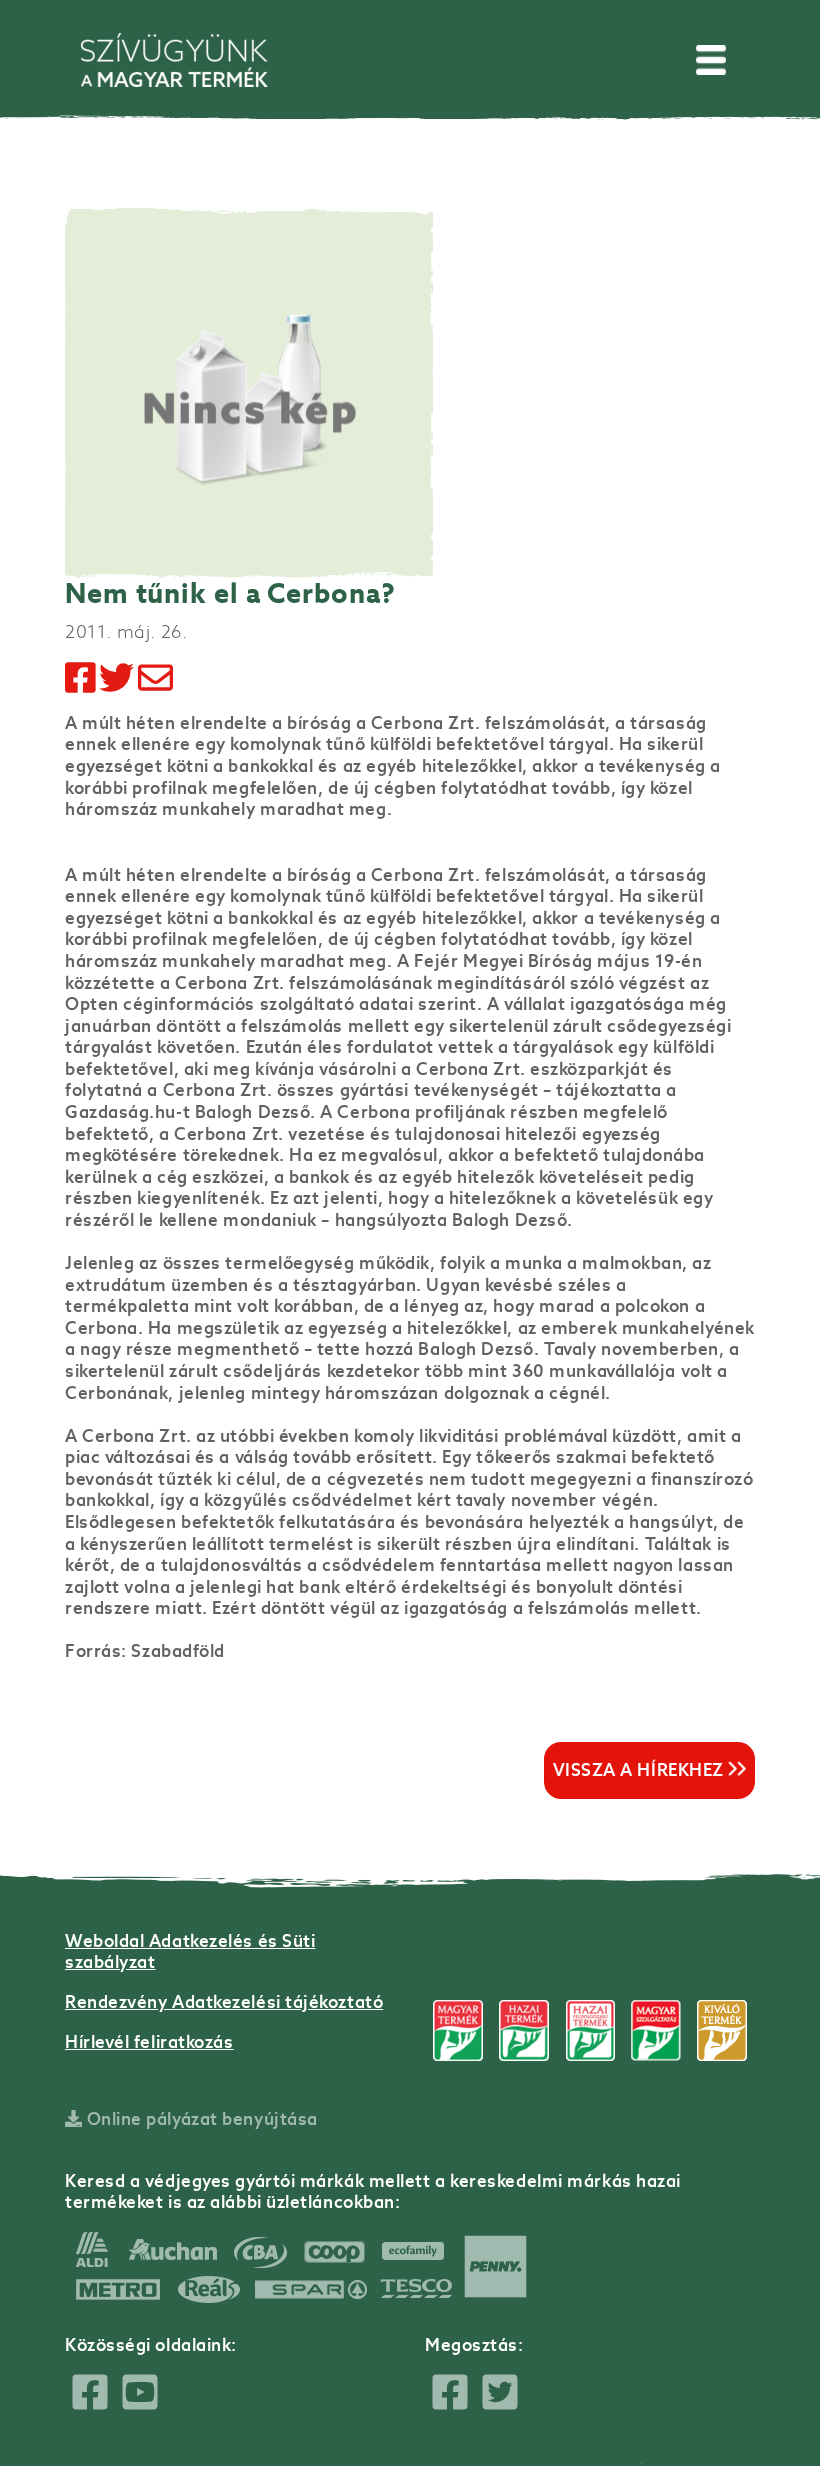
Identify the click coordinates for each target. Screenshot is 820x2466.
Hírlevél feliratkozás (149, 2042)
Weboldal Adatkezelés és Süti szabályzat (190, 1951)
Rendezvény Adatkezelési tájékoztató (224, 2002)
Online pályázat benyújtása (200, 2119)
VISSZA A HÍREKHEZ (641, 1770)
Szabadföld (178, 1651)
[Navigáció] (711, 60)
